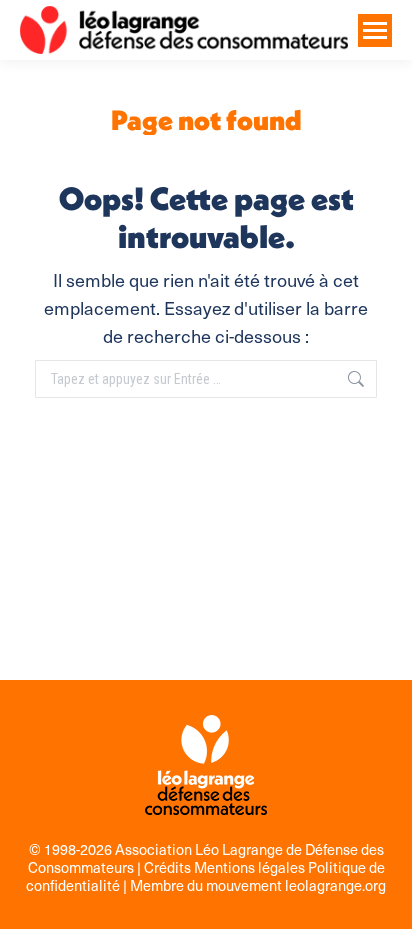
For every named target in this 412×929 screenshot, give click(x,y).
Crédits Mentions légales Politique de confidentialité (205, 876)
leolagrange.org (335, 885)
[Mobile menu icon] (375, 30)
